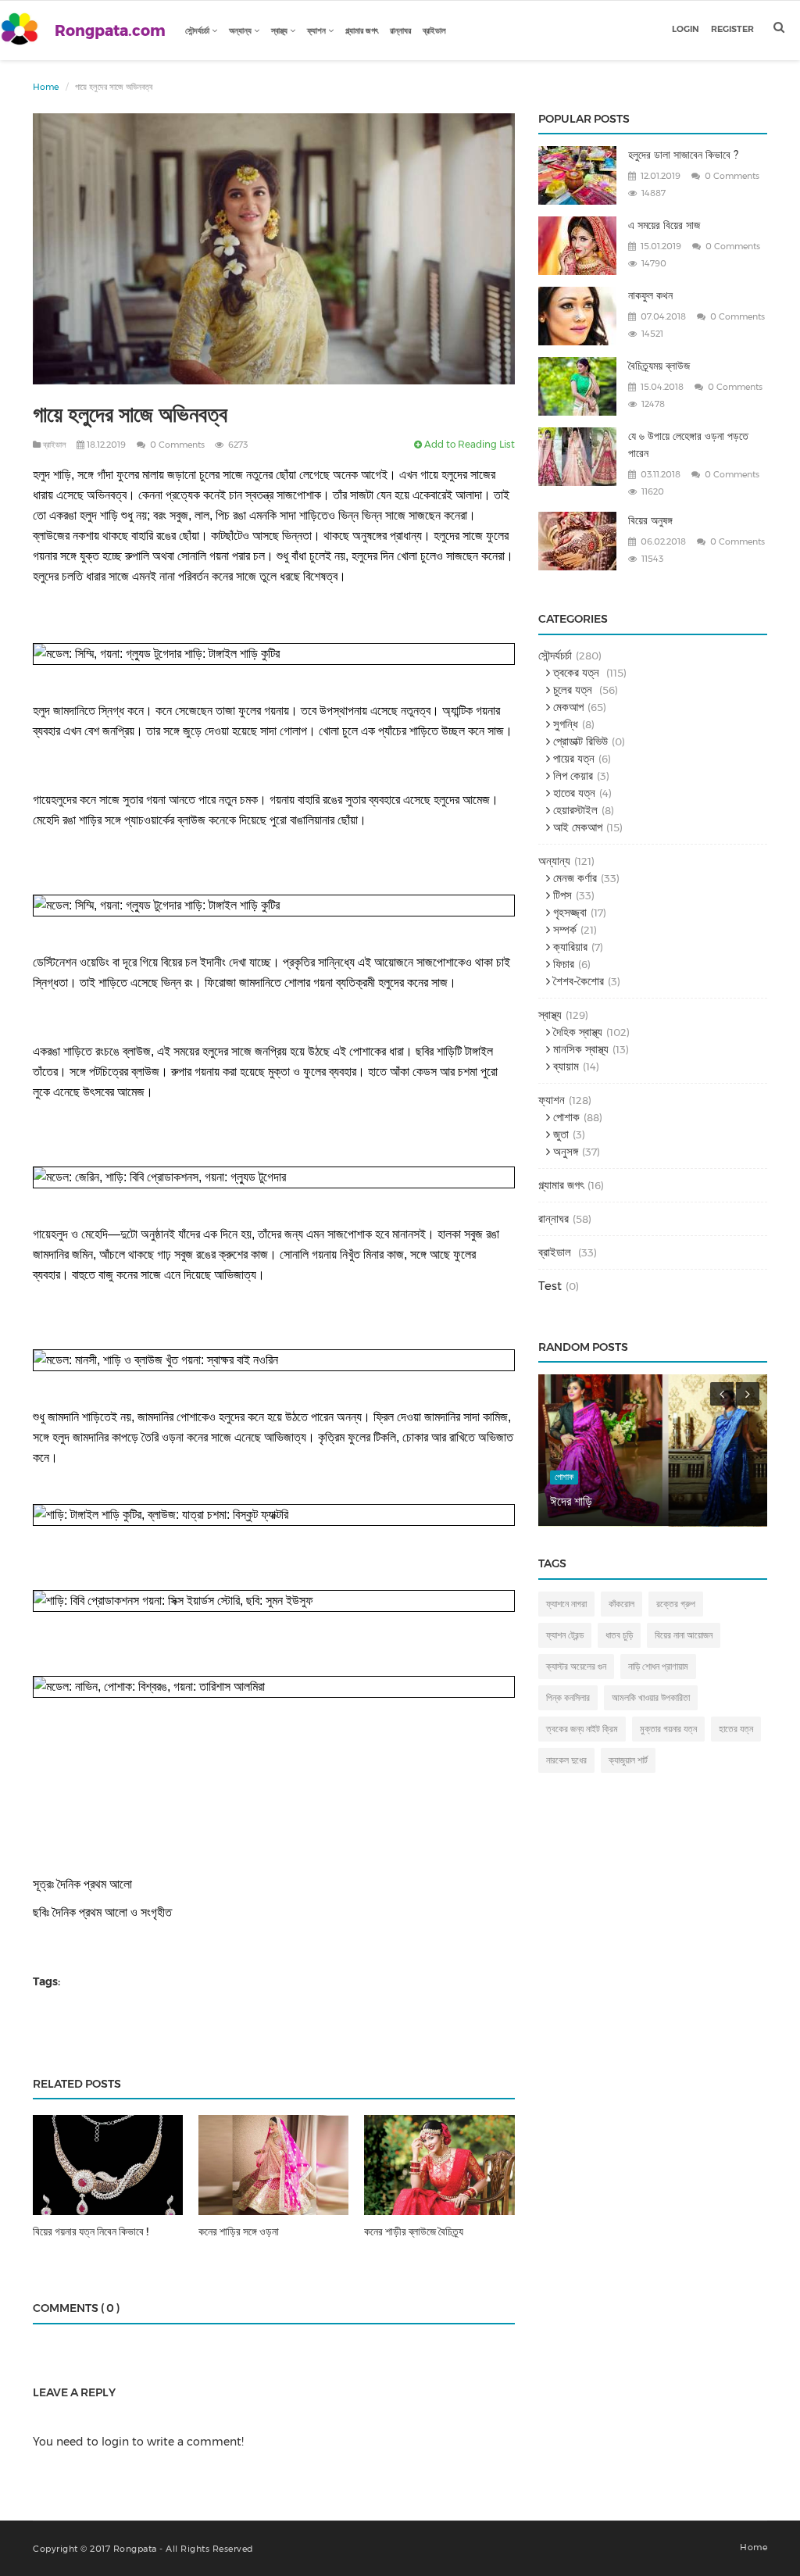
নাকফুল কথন (650, 295)
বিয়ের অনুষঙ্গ (650, 520)
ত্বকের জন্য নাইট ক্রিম (582, 1729)
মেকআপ (567, 707)
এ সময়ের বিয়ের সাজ (664, 225)
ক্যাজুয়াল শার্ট (628, 1760)
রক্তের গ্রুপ (676, 1604)
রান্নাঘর (400, 30)
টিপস (561, 895)
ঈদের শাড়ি (571, 1501)
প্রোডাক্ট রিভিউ (579, 741)
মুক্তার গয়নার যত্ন (668, 1729)
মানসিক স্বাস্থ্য (579, 1049)
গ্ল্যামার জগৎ (362, 30)
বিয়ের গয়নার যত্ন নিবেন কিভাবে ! (91, 2231)
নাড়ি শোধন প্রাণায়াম (658, 1666)
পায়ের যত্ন (572, 758)
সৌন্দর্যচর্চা (198, 30)
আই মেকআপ (576, 827)
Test (550, 1286)
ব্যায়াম (564, 1066)
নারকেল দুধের (566, 1760)
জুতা (559, 1134)
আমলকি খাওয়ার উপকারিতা (651, 1697)
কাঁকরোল (621, 1604)
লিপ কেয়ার (571, 775)
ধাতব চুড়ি (619, 1635)
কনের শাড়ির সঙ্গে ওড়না (239, 2231)
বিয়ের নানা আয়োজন (684, 1635)
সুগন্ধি (564, 724)
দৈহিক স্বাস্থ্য (576, 1032)
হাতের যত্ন (573, 793)
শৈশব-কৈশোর (577, 981)
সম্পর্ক (563, 929)
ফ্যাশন (318, 30)
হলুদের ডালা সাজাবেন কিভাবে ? (683, 155)
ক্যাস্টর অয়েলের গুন (576, 1666)
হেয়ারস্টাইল (574, 810)
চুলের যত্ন (573, 690)
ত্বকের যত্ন (576, 672)
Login (686, 29)
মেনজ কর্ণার (573, 878)
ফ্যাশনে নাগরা (566, 1604)
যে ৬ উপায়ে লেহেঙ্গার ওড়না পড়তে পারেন (688, 445)
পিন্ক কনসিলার (568, 1697)
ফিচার (562, 964)
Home (46, 87)
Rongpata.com (110, 31)
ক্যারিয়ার (569, 947)
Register (732, 29)
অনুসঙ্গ (564, 1151)
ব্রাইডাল (434, 30)
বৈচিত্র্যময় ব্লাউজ (659, 366)
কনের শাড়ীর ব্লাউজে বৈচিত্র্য (414, 2231)
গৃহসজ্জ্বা (568, 912)
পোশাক (565, 1117)
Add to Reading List (468, 444)
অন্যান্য (241, 30)
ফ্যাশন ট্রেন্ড (565, 1635)
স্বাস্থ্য (280, 30)
